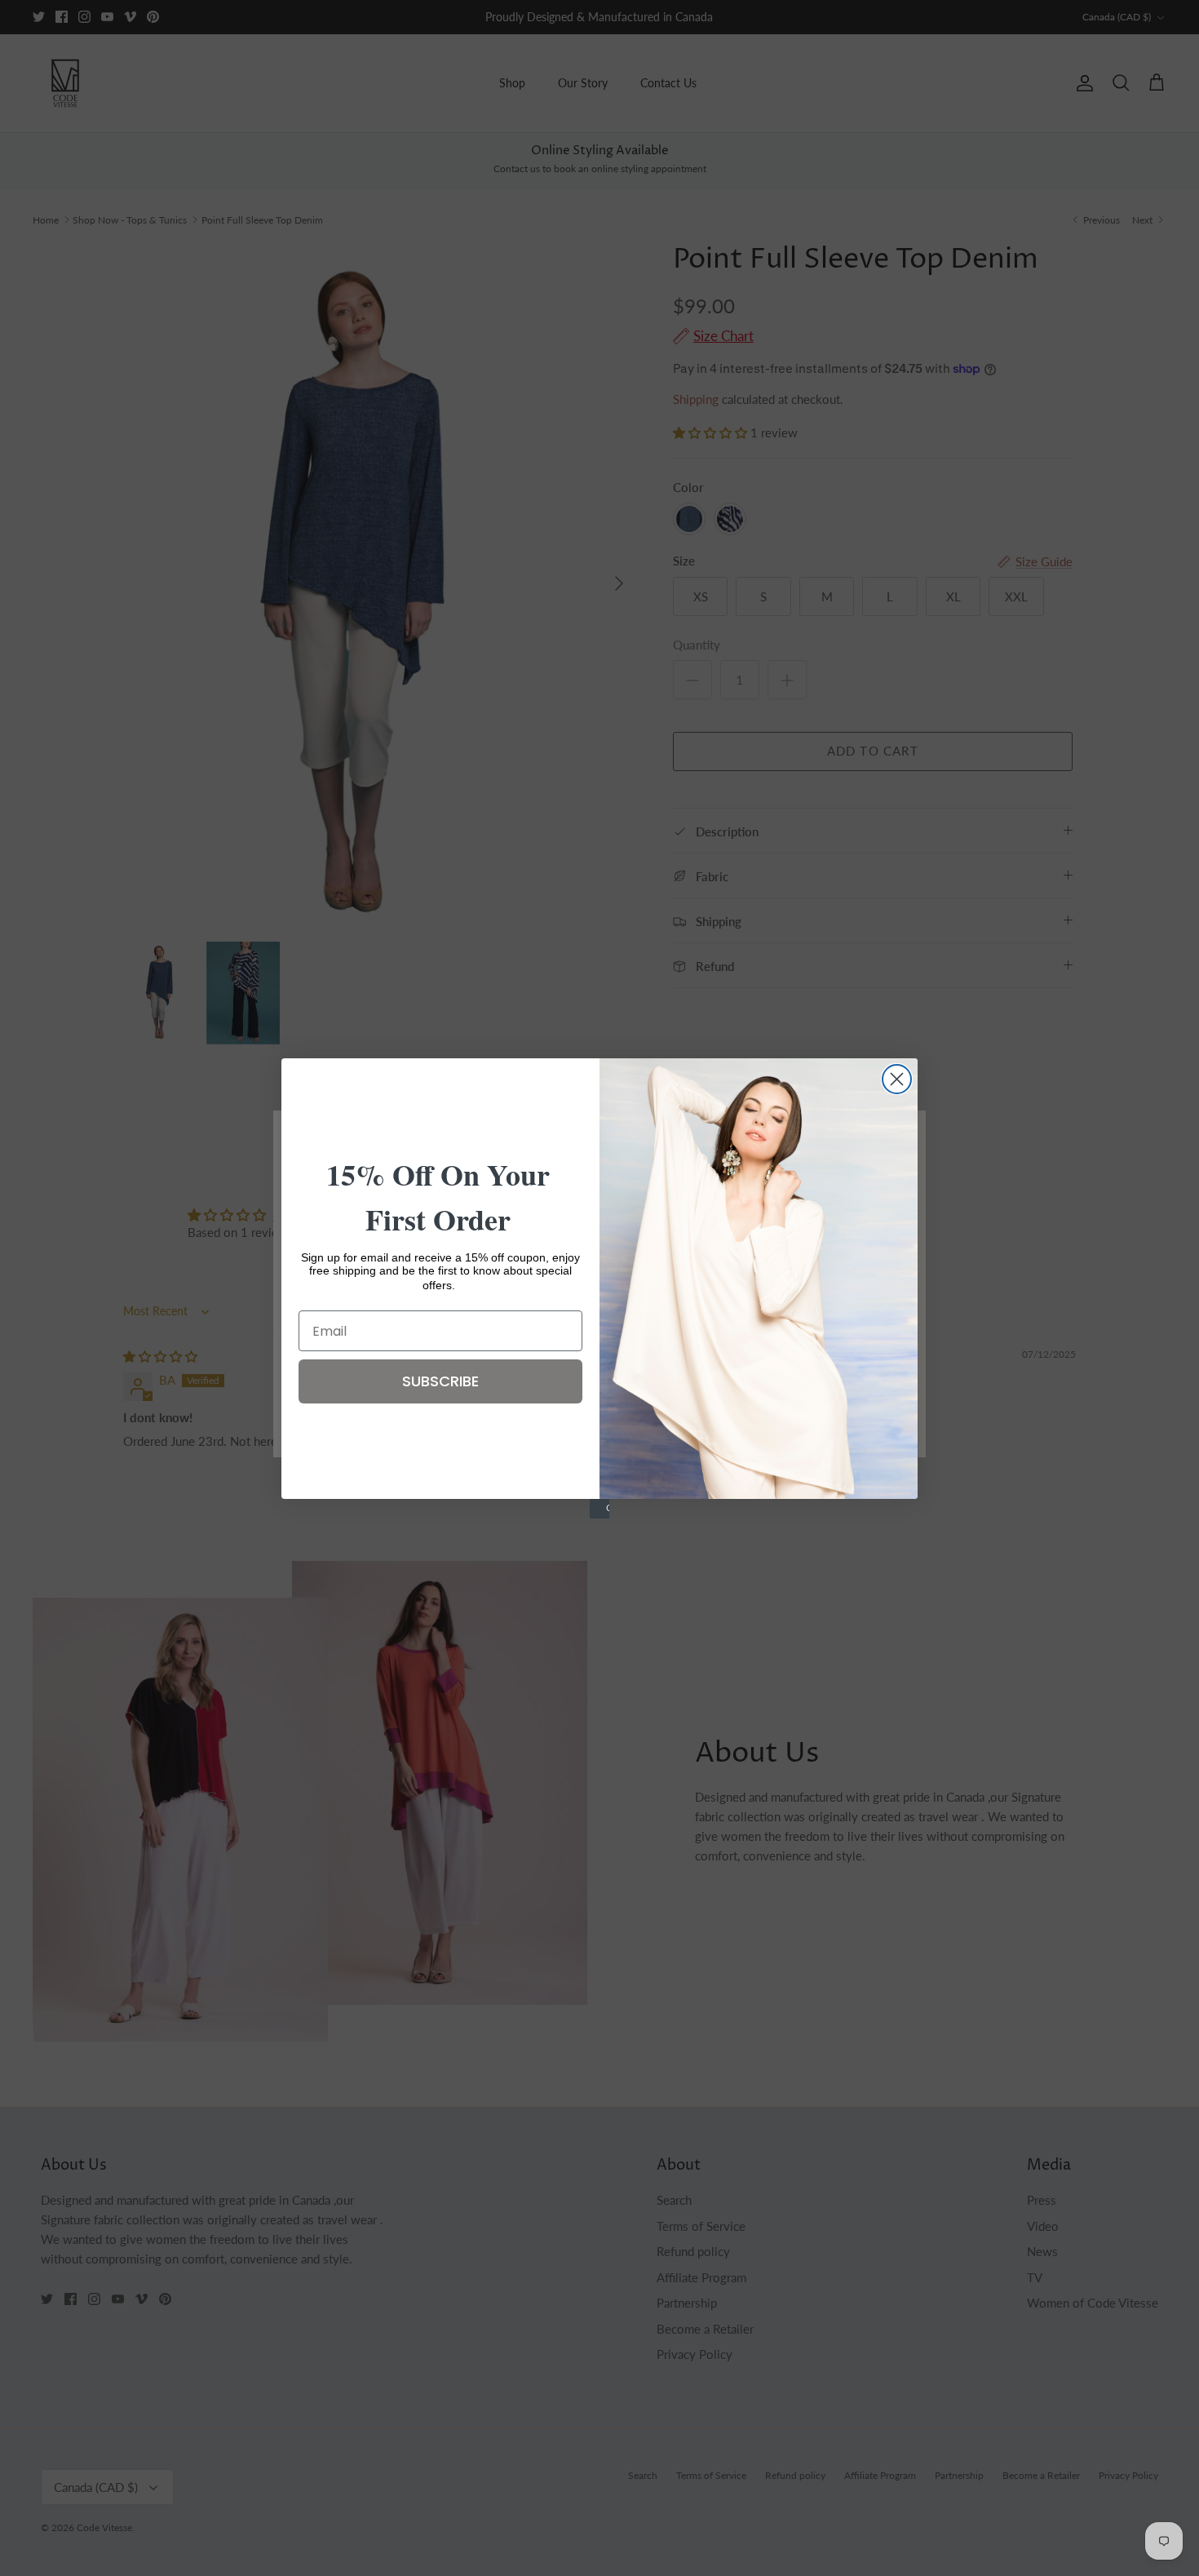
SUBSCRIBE (440, 1381)
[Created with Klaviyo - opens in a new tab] (599, 1509)
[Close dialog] (897, 1079)
